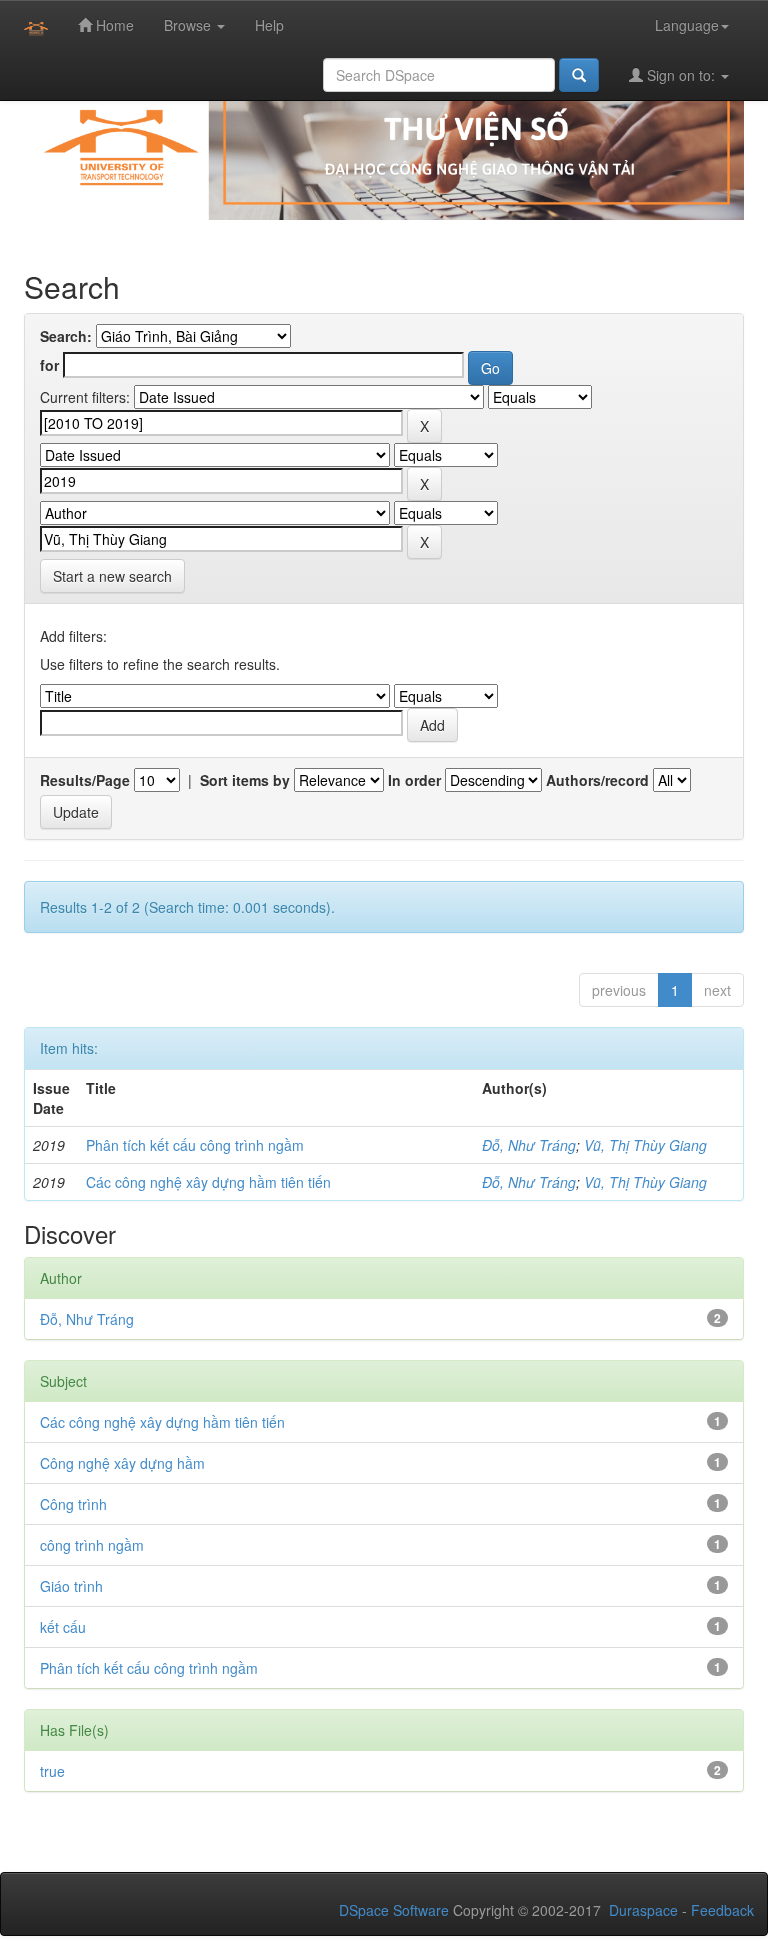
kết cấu (63, 1627)
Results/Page (85, 780)
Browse (189, 25)
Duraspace (643, 1910)
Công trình (73, 1504)
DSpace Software (394, 1910)
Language (687, 25)
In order (414, 780)
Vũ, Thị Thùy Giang (645, 1145)
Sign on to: (681, 75)
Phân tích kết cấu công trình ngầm (195, 1145)
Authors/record (597, 780)
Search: (66, 336)
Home (113, 25)
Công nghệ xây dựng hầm (122, 1463)
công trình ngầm (92, 1545)
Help (269, 25)
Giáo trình (71, 1586)
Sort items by (245, 780)
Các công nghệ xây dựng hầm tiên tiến (208, 1182)
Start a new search (112, 576)
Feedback (722, 1910)
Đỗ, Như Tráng (529, 1145)
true (52, 1771)
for (49, 365)
